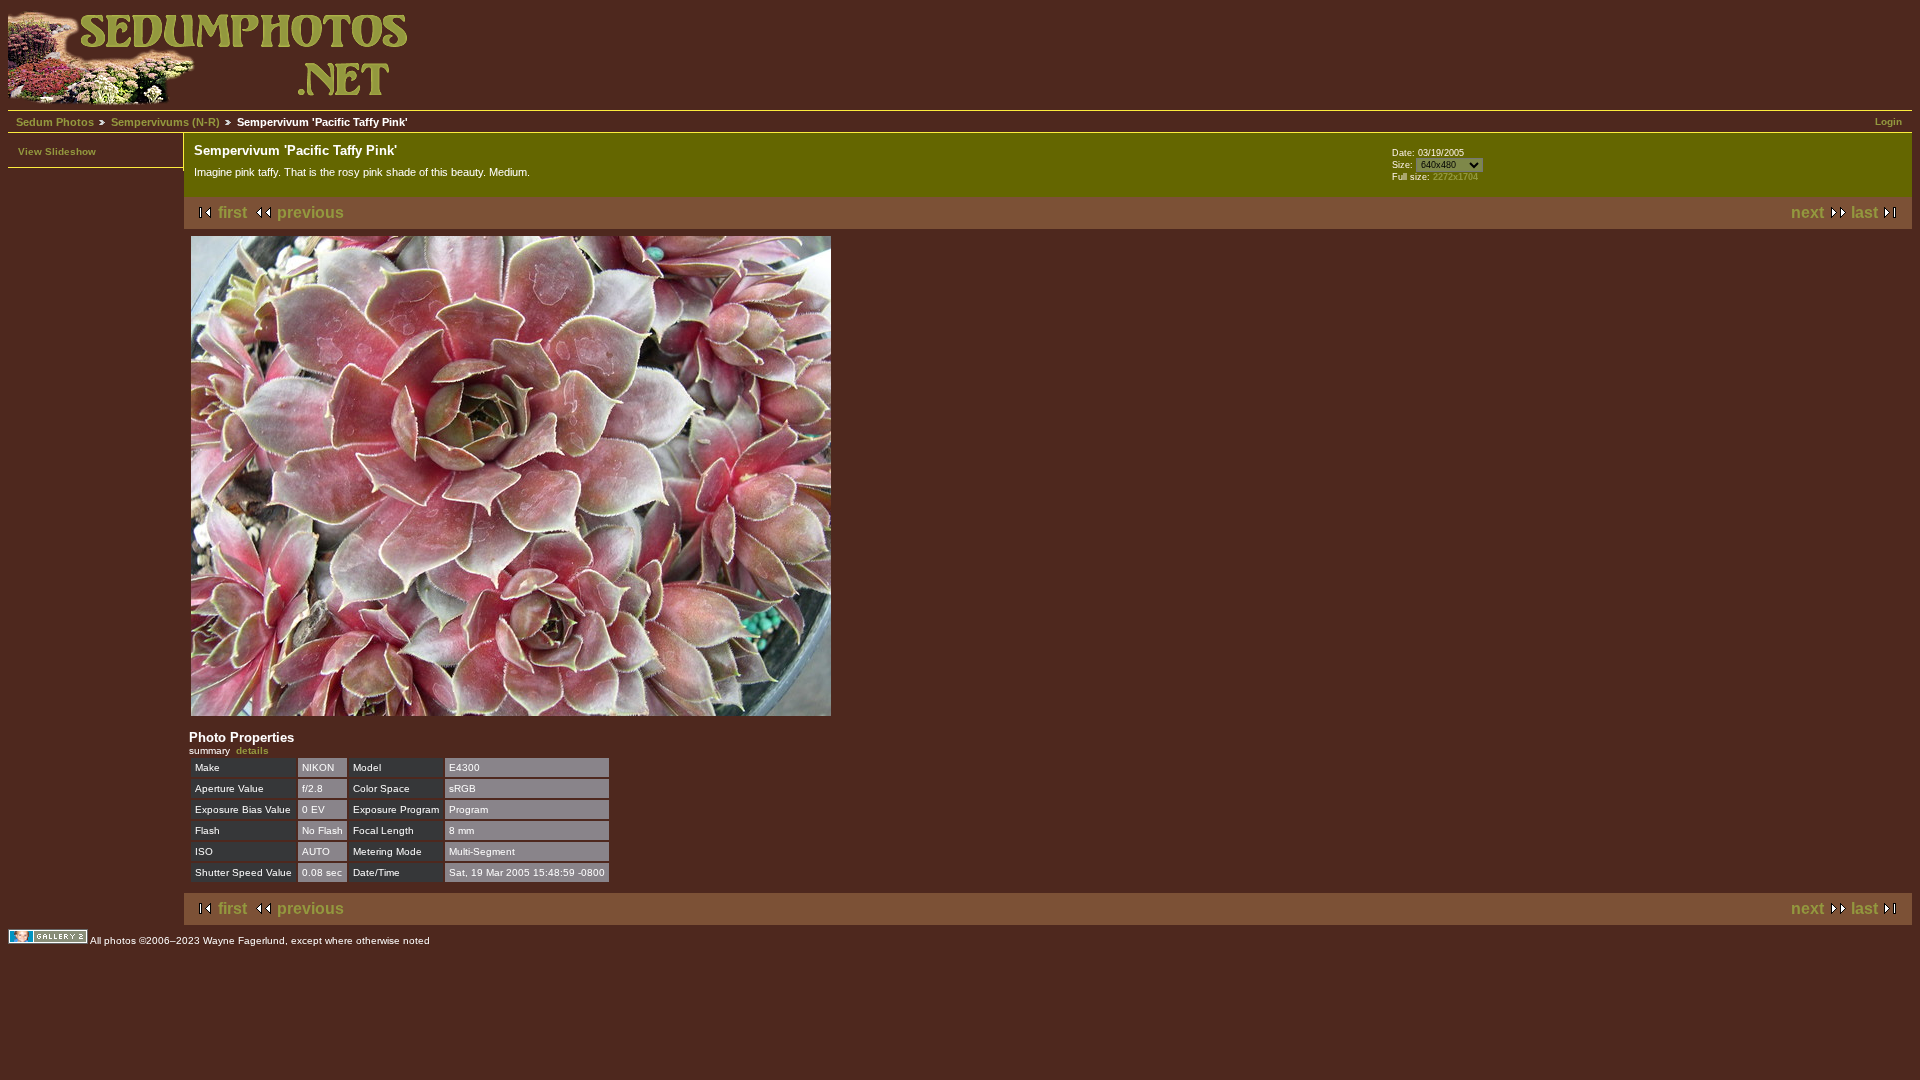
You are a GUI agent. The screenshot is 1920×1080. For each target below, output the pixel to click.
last (1864, 212)
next (1807, 212)
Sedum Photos (55, 122)
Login (1888, 121)
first (232, 212)
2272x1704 (1455, 177)
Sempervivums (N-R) (165, 122)
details (252, 750)
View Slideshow (57, 151)
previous (310, 212)
